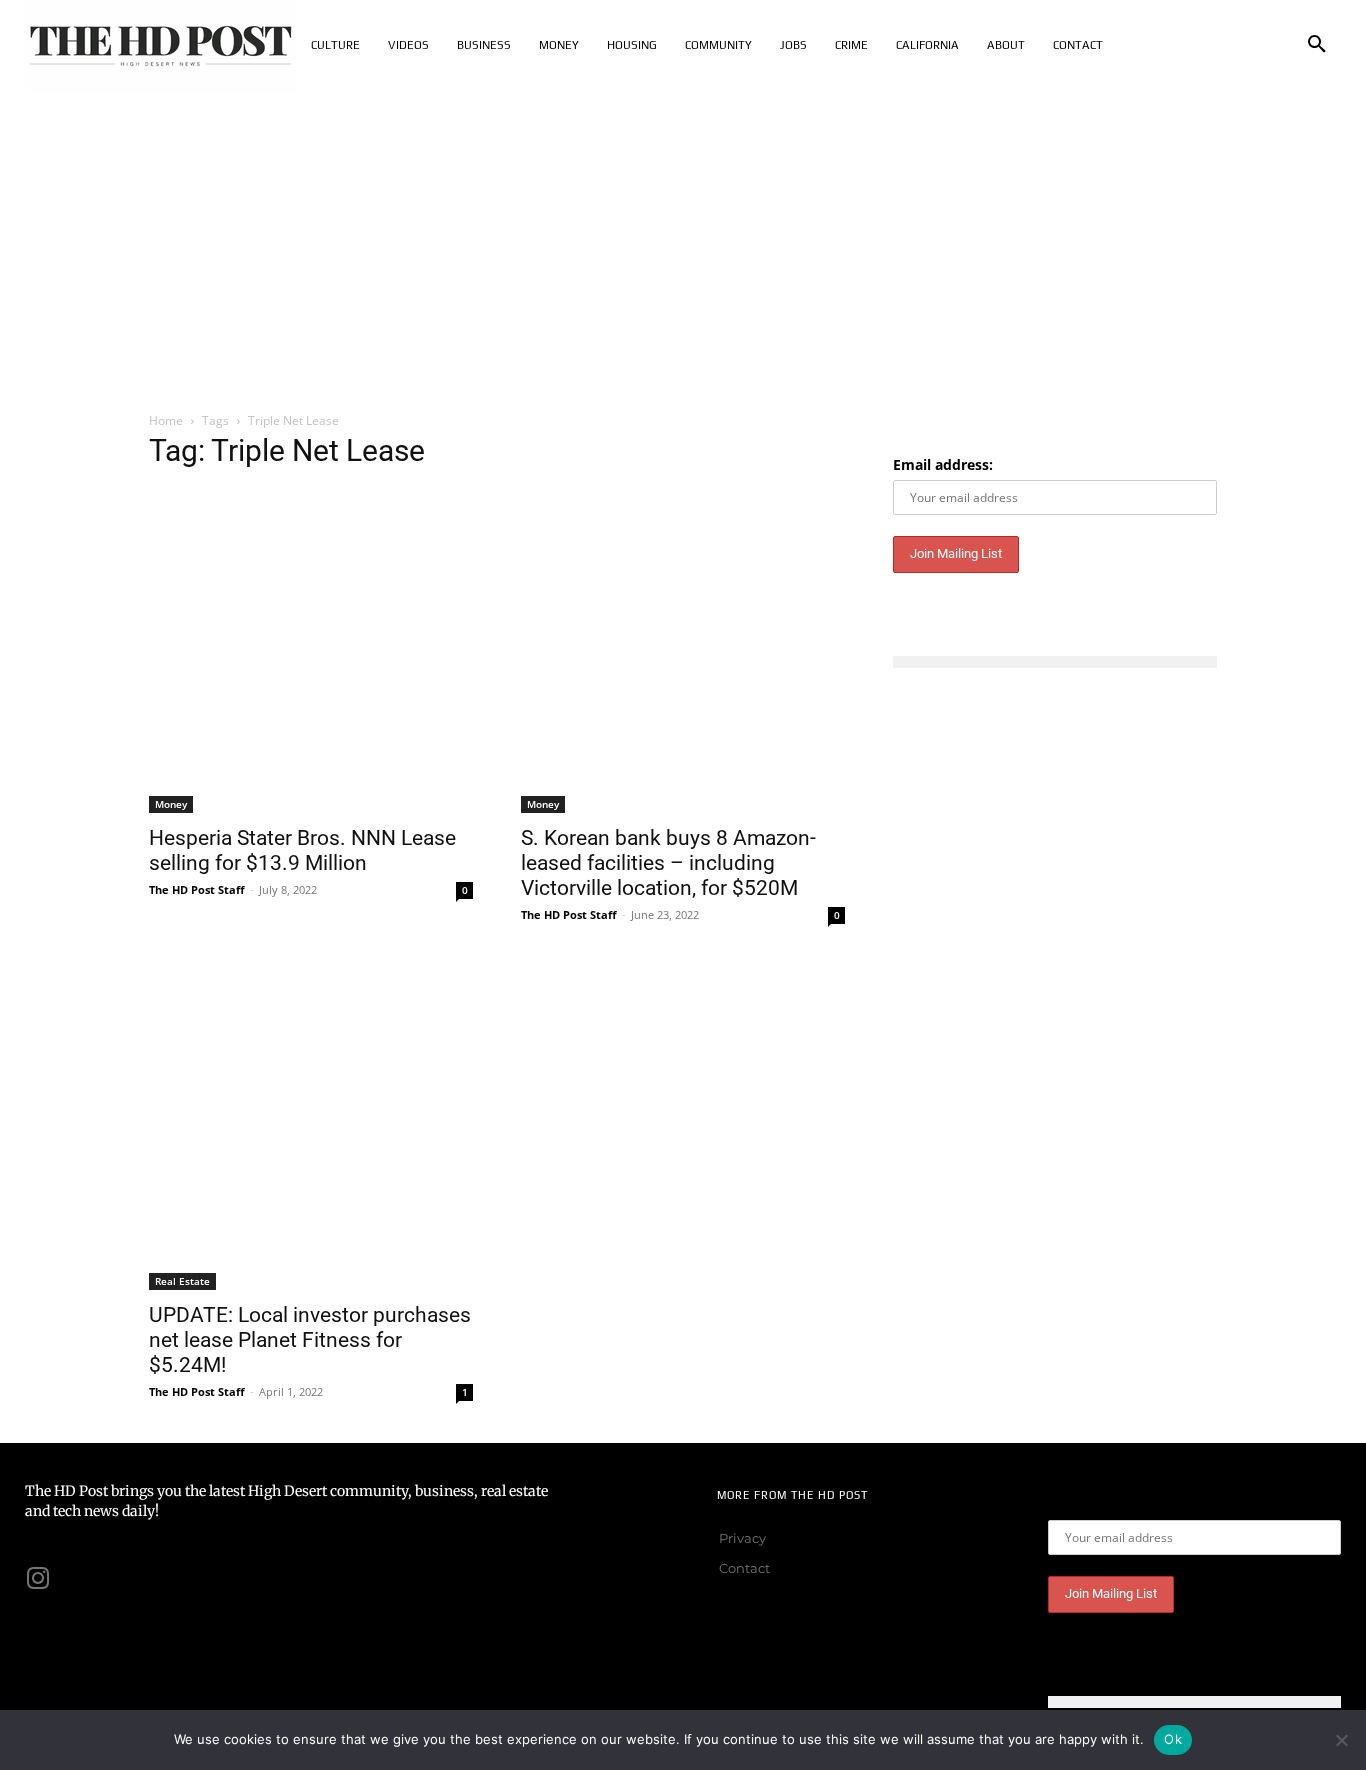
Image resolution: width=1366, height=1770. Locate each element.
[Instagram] (38, 1578)
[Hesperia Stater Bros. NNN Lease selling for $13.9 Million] (311, 651)
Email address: (943, 464)
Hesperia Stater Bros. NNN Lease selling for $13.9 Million (302, 850)
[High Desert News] (161, 45)
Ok (1173, 1739)
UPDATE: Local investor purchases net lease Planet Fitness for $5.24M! (310, 1340)
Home (166, 420)
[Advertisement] (683, 240)
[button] (1317, 45)
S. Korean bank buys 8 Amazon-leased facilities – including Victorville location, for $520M (668, 863)
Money (171, 804)
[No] (1341, 1740)
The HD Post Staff (197, 889)
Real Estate (182, 1281)
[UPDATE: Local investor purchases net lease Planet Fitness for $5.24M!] (311, 1128)
